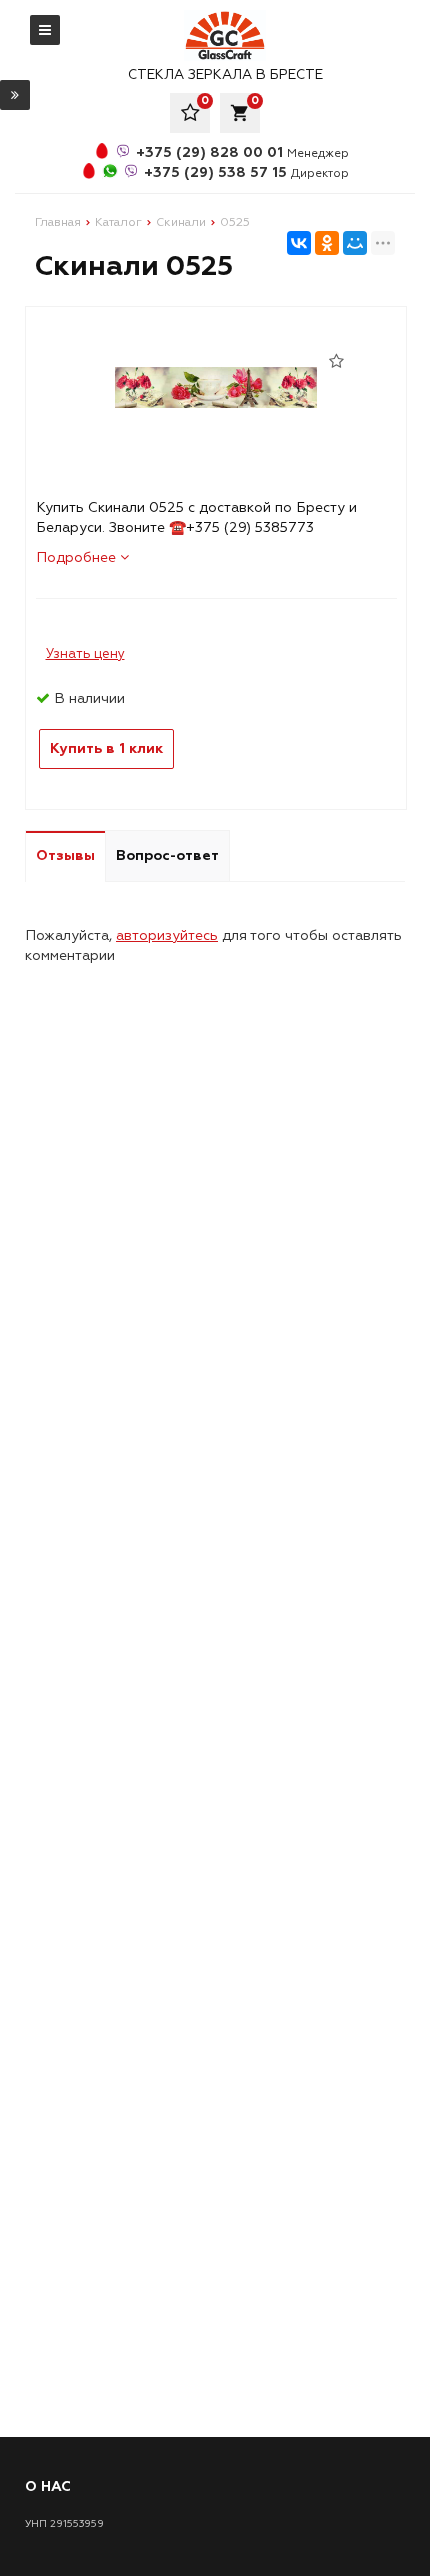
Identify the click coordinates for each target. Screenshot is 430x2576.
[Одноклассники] (327, 243)
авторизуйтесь (167, 935)
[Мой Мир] (355, 243)
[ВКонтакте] (299, 243)
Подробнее (78, 557)
